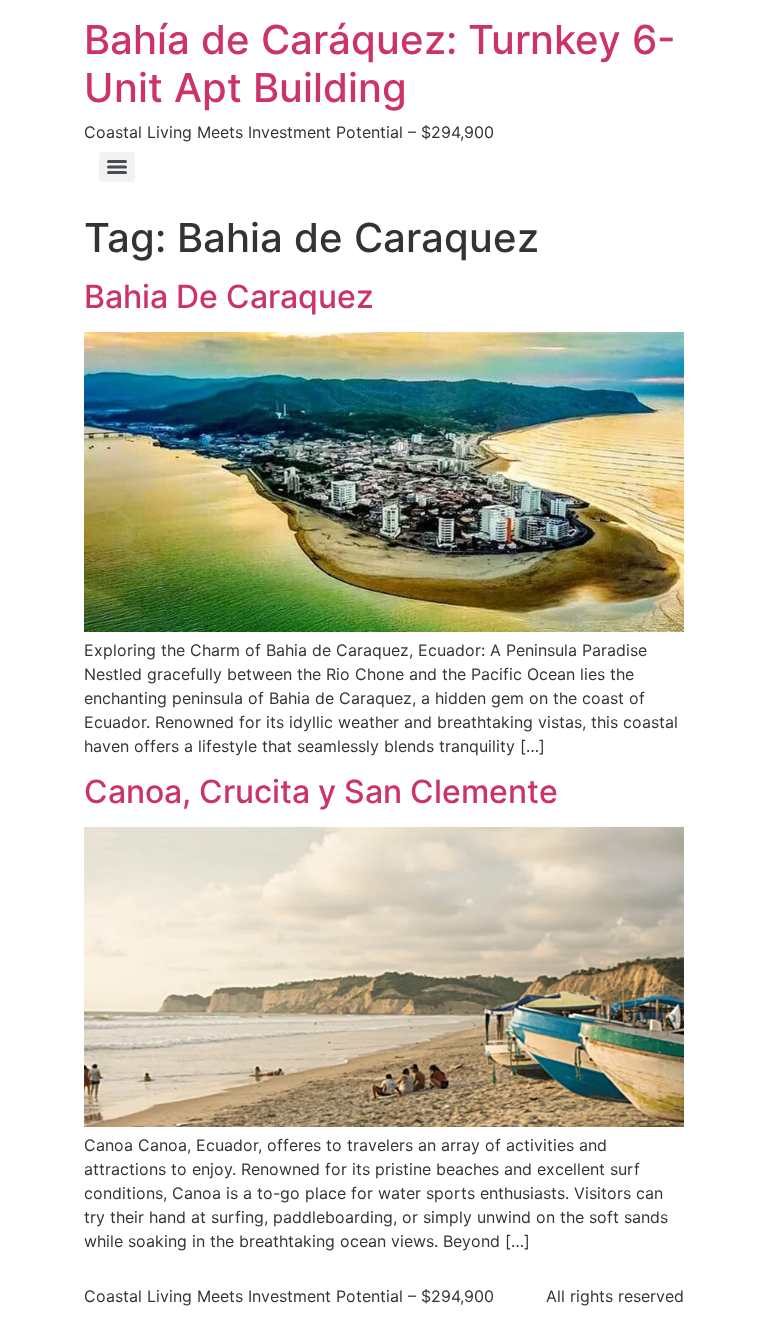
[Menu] (117, 167)
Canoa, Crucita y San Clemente (321, 791)
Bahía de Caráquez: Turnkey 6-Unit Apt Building (380, 63)
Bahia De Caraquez (229, 296)
